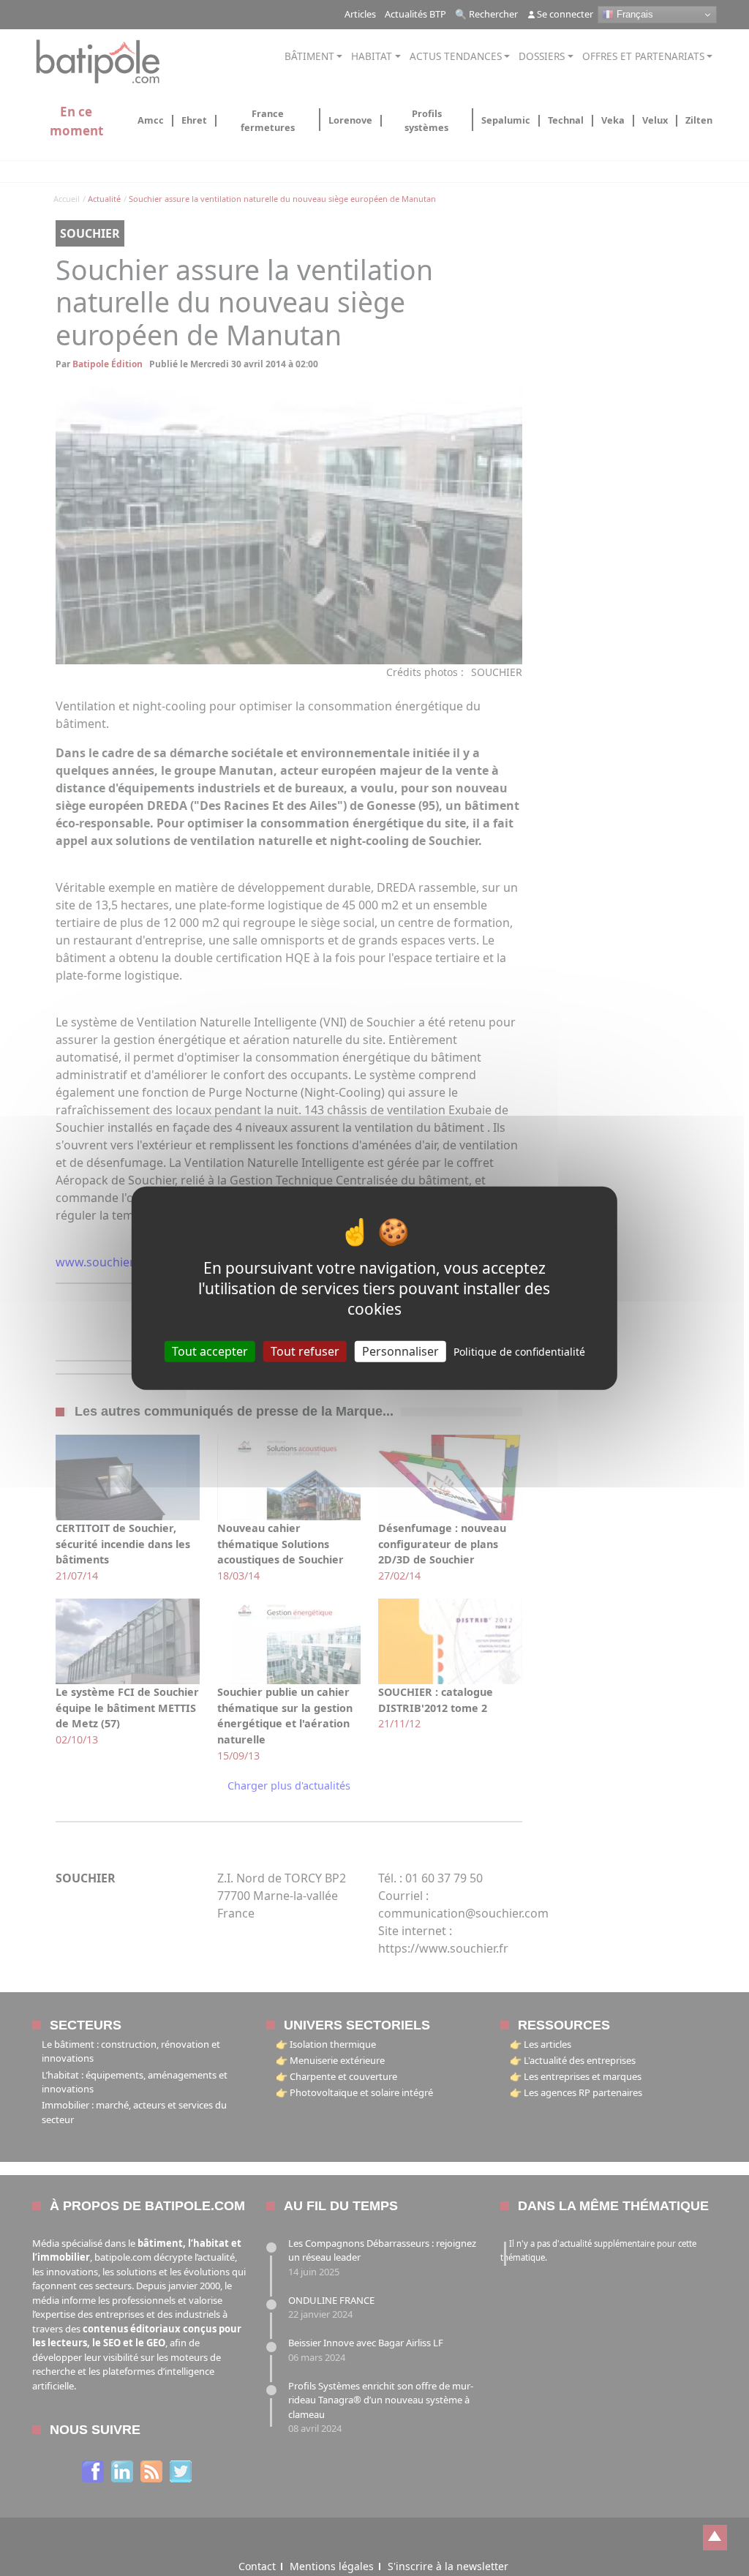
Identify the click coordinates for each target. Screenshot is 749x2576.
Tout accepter (210, 1351)
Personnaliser (400, 1351)
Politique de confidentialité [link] (519, 1352)
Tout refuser (305, 1351)
